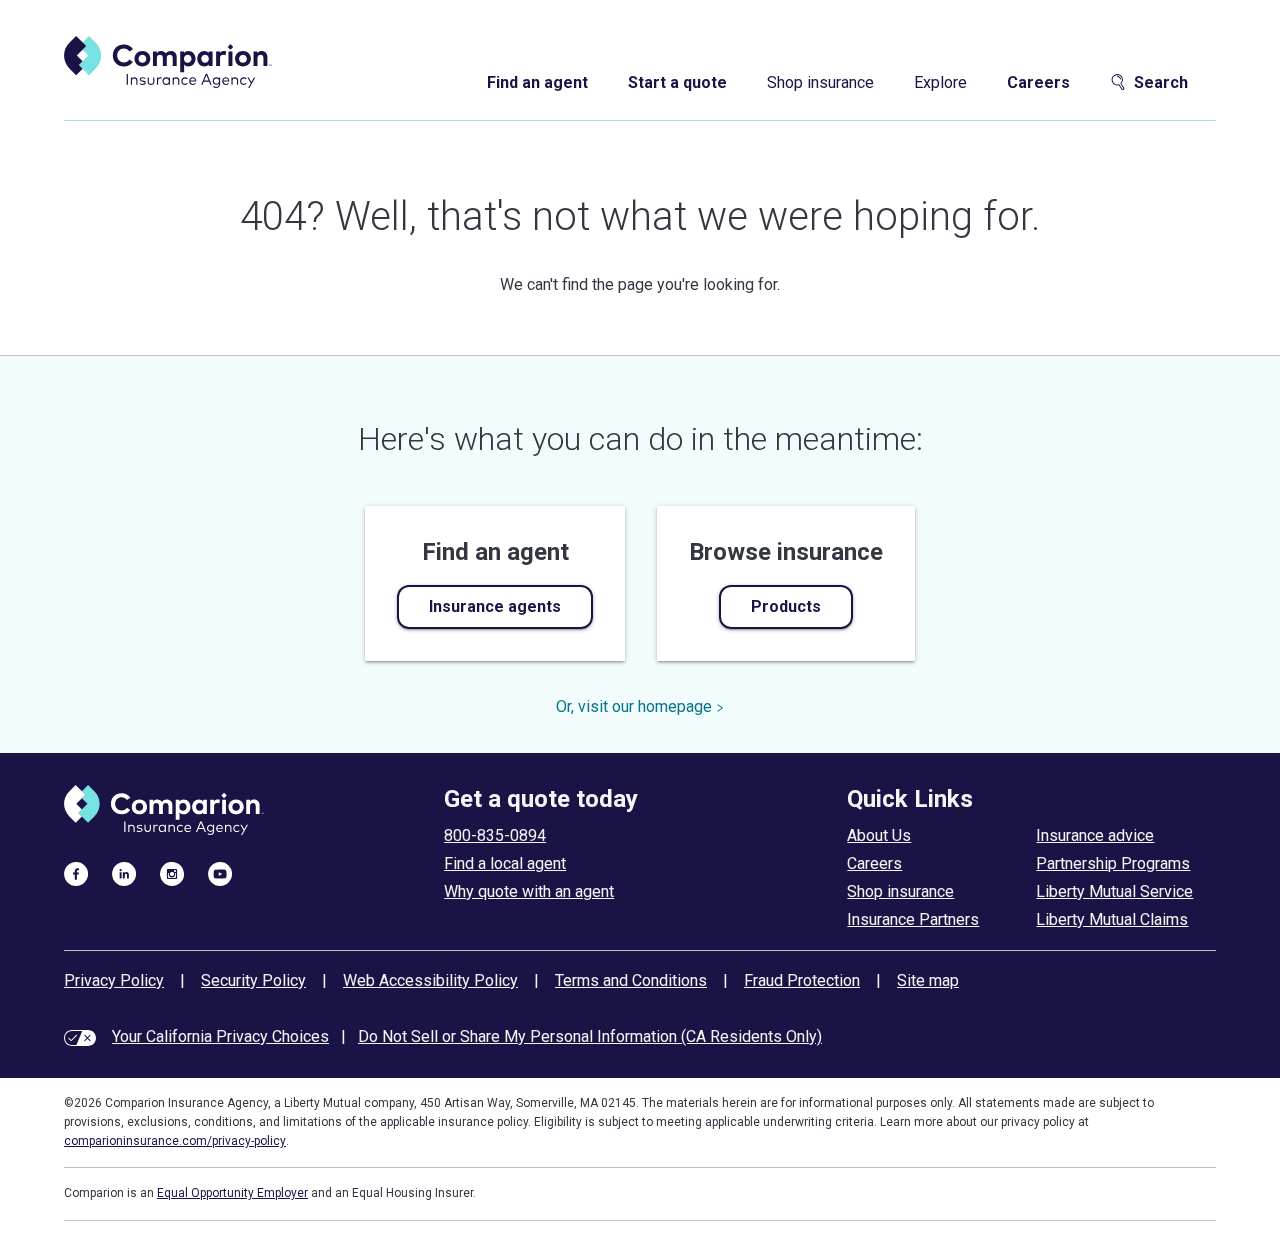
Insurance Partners (913, 919)
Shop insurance (820, 82)
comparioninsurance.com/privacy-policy (175, 1141)
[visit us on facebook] (76, 873)
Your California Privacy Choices (220, 1036)
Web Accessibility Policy (430, 980)
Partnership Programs (1113, 863)
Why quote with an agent (529, 891)
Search (1161, 82)
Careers (1038, 82)
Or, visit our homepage (634, 706)
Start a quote (677, 82)
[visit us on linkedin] (124, 873)
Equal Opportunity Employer (232, 1193)
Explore (940, 82)
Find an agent (537, 82)
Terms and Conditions (631, 980)
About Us (879, 835)
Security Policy (253, 980)
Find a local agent (505, 863)
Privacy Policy (114, 980)
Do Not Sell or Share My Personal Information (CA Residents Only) (590, 1036)
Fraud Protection (802, 980)
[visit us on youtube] (220, 873)
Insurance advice (1095, 835)
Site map (928, 980)
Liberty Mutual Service (1114, 891)
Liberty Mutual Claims (1112, 919)
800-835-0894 (495, 835)
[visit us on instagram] (172, 873)
